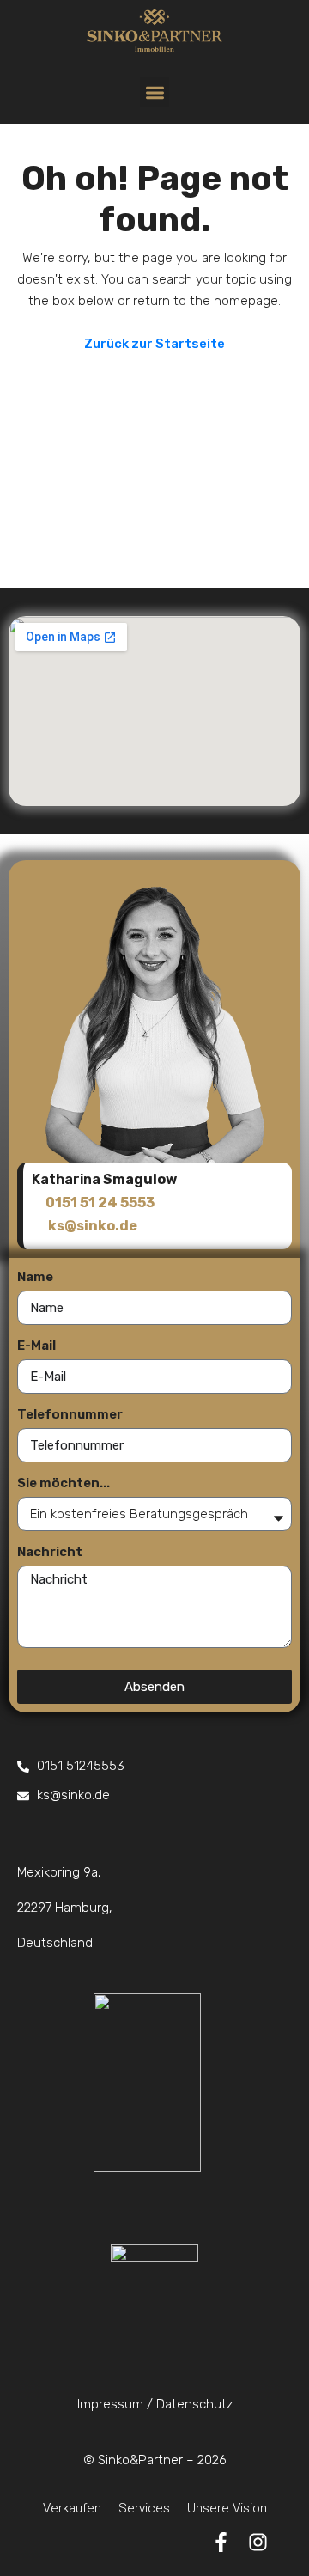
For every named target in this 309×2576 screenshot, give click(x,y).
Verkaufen (72, 2508)
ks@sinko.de (93, 1226)
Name (35, 1277)
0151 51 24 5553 (100, 1203)
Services (144, 2508)
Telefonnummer (70, 1414)
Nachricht (50, 1552)
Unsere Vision (227, 2508)
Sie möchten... (64, 1483)
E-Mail (36, 1346)
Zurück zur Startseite (154, 344)
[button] (155, 92)
